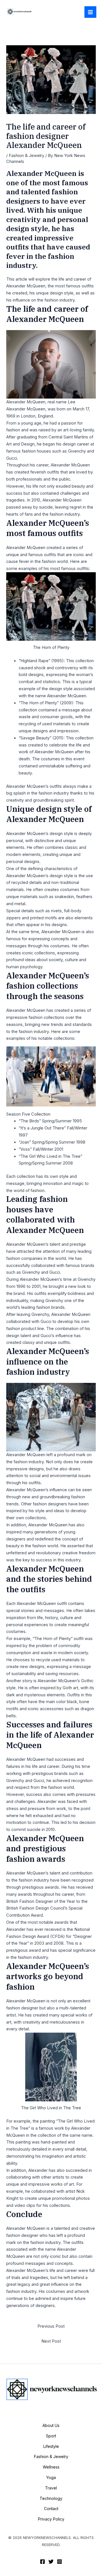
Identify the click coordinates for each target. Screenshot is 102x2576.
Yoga (51, 2477)
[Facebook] (42, 2562)
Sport (51, 2436)
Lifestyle (51, 2446)
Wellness (51, 2467)
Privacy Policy (51, 2519)
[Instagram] (59, 2562)
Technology (51, 2498)
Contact (51, 2509)
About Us (51, 2425)
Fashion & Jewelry (26, 156)
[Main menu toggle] (90, 12)
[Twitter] (51, 2562)
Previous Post (51, 2326)
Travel (51, 2488)
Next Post (51, 2341)
